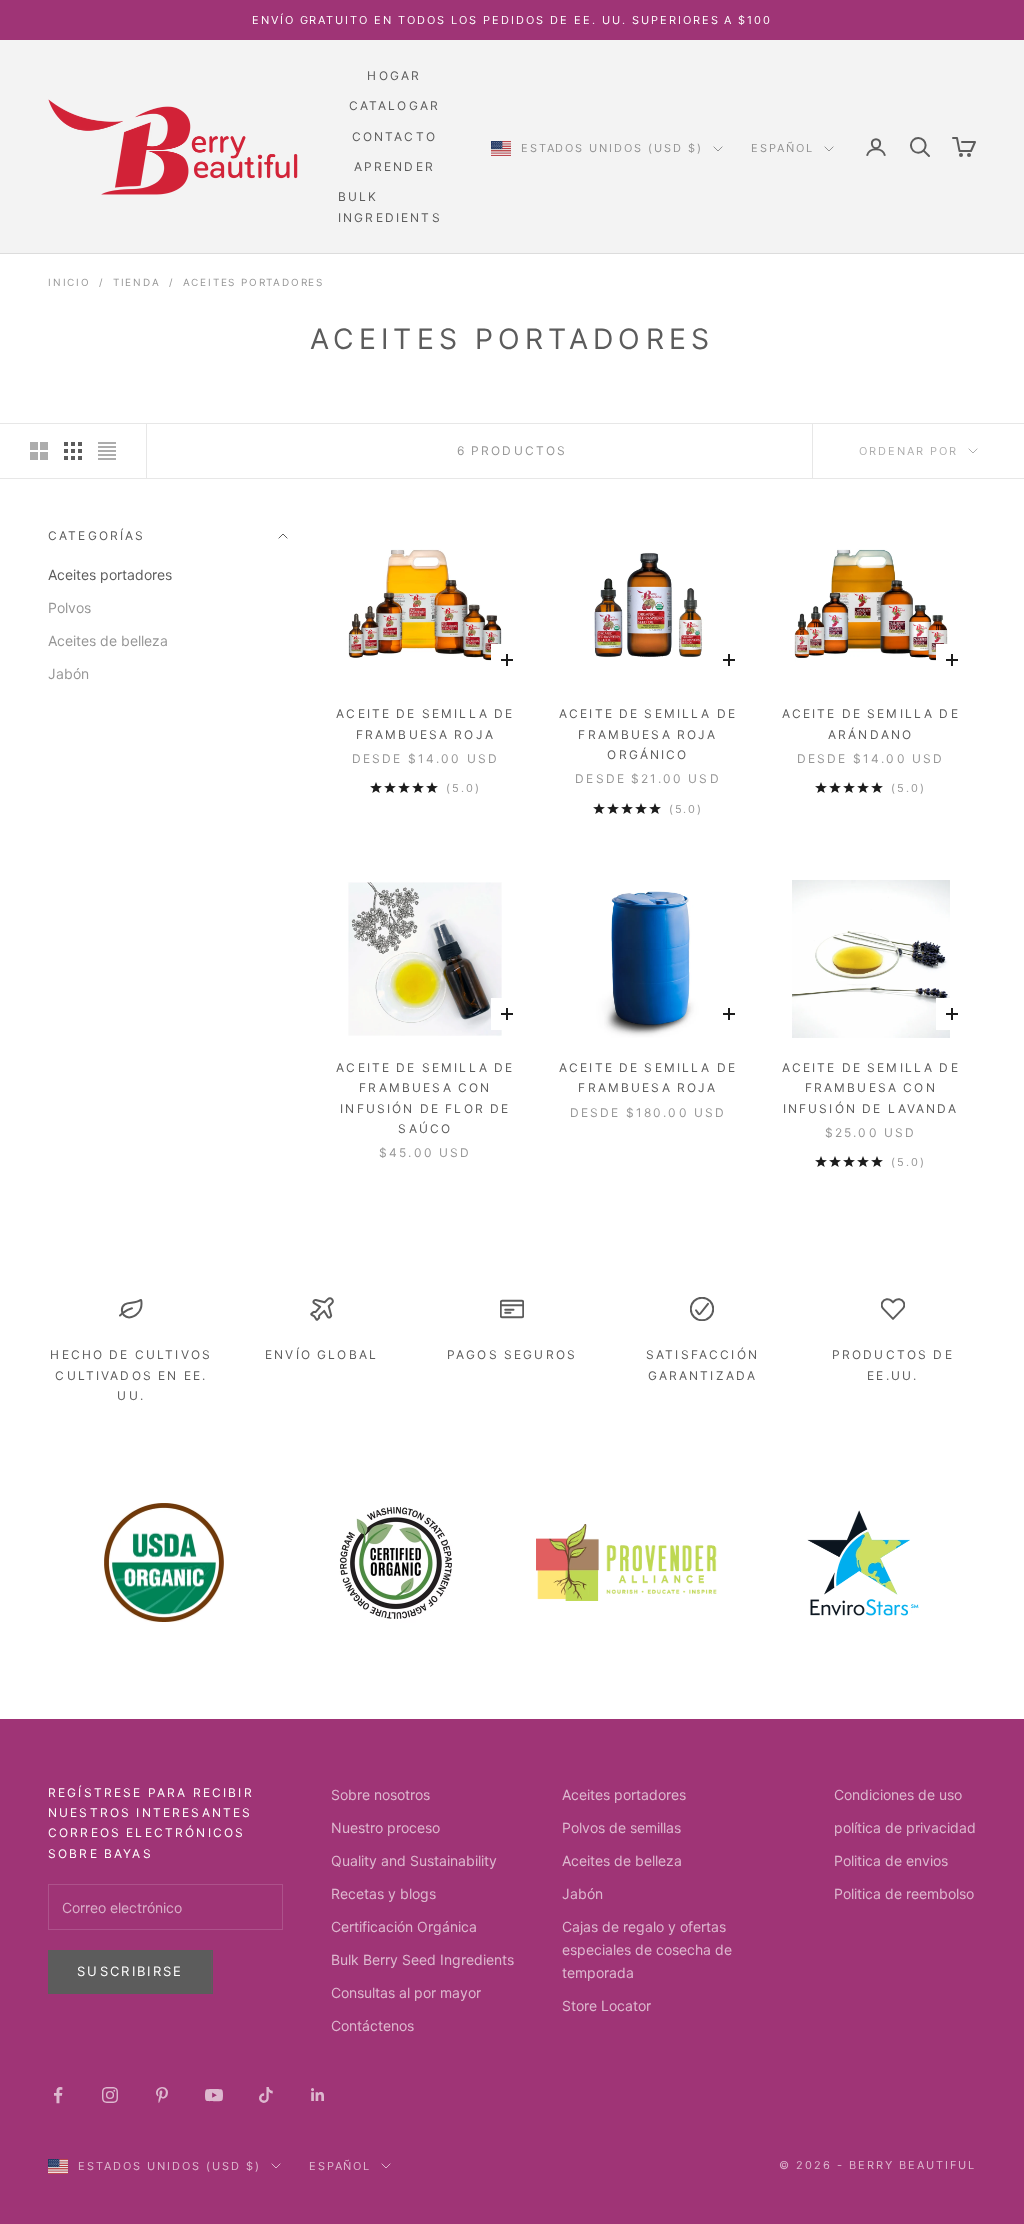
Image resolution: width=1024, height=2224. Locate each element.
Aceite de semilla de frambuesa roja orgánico (648, 734)
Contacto (394, 136)
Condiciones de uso (898, 1794)
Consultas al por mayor (406, 1992)
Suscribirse (130, 1971)
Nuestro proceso (385, 1827)
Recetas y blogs (383, 1893)
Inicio (69, 282)
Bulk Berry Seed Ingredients (422, 1959)
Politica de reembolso (904, 1893)
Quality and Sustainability (414, 1860)
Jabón (68, 673)
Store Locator (606, 2005)
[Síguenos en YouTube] (214, 2095)
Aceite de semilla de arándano (871, 723)
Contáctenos (372, 2025)
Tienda (137, 282)
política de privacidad (905, 1827)
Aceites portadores (253, 282)
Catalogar (394, 105)
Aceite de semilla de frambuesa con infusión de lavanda (871, 1088)
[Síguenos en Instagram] (110, 2095)
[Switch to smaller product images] (73, 451)
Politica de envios (891, 1860)
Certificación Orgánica (404, 1926)
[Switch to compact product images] (107, 451)
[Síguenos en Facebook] (58, 2095)
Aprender (394, 166)
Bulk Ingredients (390, 206)
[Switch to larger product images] (39, 451)
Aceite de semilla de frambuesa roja (425, 723)
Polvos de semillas (621, 1827)
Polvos (69, 607)
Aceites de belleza (108, 640)
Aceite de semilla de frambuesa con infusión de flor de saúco (425, 1098)
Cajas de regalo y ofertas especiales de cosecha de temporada (647, 1949)
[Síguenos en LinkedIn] (318, 2095)
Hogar (394, 75)
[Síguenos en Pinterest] (162, 2095)
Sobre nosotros (380, 1794)
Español (782, 148)
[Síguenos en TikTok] (266, 2095)
